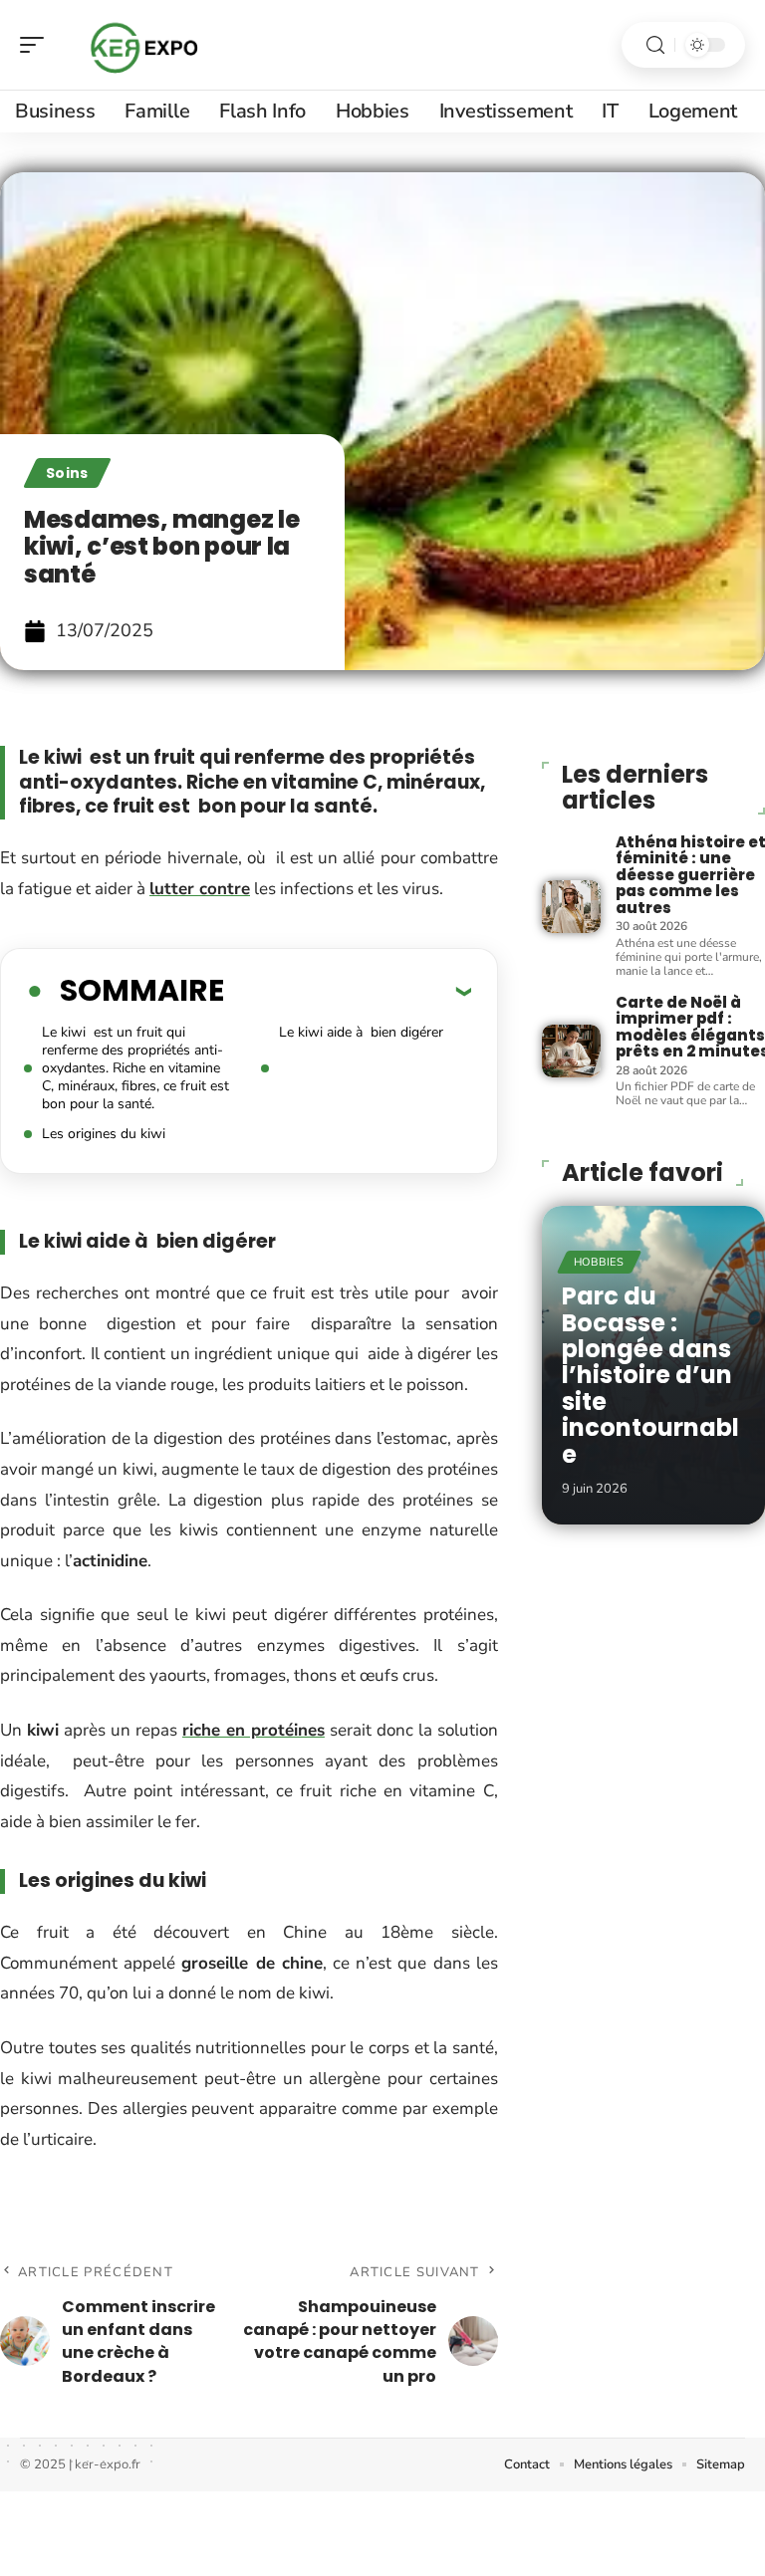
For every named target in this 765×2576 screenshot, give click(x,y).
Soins (67, 473)
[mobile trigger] (37, 45)
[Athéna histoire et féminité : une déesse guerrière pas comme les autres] (571, 907)
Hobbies (599, 1262)
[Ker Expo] (143, 45)
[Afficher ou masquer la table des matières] (348, 991)
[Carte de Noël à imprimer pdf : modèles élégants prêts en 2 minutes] (571, 1051)
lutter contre (200, 889)
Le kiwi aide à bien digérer (361, 1032)
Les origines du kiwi (104, 1134)
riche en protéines (254, 1730)
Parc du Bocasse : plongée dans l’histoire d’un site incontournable (650, 1375)
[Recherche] (655, 45)
